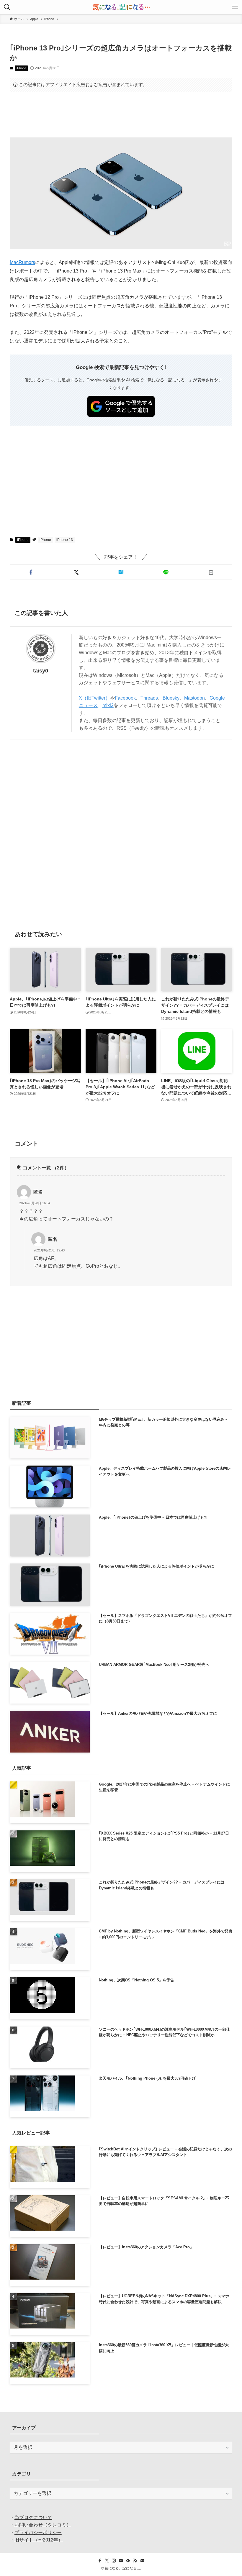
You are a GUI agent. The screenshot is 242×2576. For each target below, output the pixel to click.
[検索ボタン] (7, 7)
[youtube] (121, 2561)
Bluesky (171, 698)
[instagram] (114, 2561)
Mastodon (194, 698)
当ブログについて (33, 2517)
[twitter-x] (107, 2561)
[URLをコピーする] (211, 572)
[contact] (142, 2561)
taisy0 (41, 671)
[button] (31, 572)
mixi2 (108, 705)
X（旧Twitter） (94, 698)
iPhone (21, 68)
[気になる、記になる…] (121, 7)
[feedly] (128, 2561)
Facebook (125, 698)
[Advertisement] (121, 115)
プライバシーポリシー (38, 2532)
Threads (149, 698)
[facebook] (100, 2561)
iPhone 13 (65, 540)
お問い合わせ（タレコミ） (43, 2525)
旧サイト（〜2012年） (39, 2540)
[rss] (135, 2561)
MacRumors (22, 262)
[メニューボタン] (235, 7)
